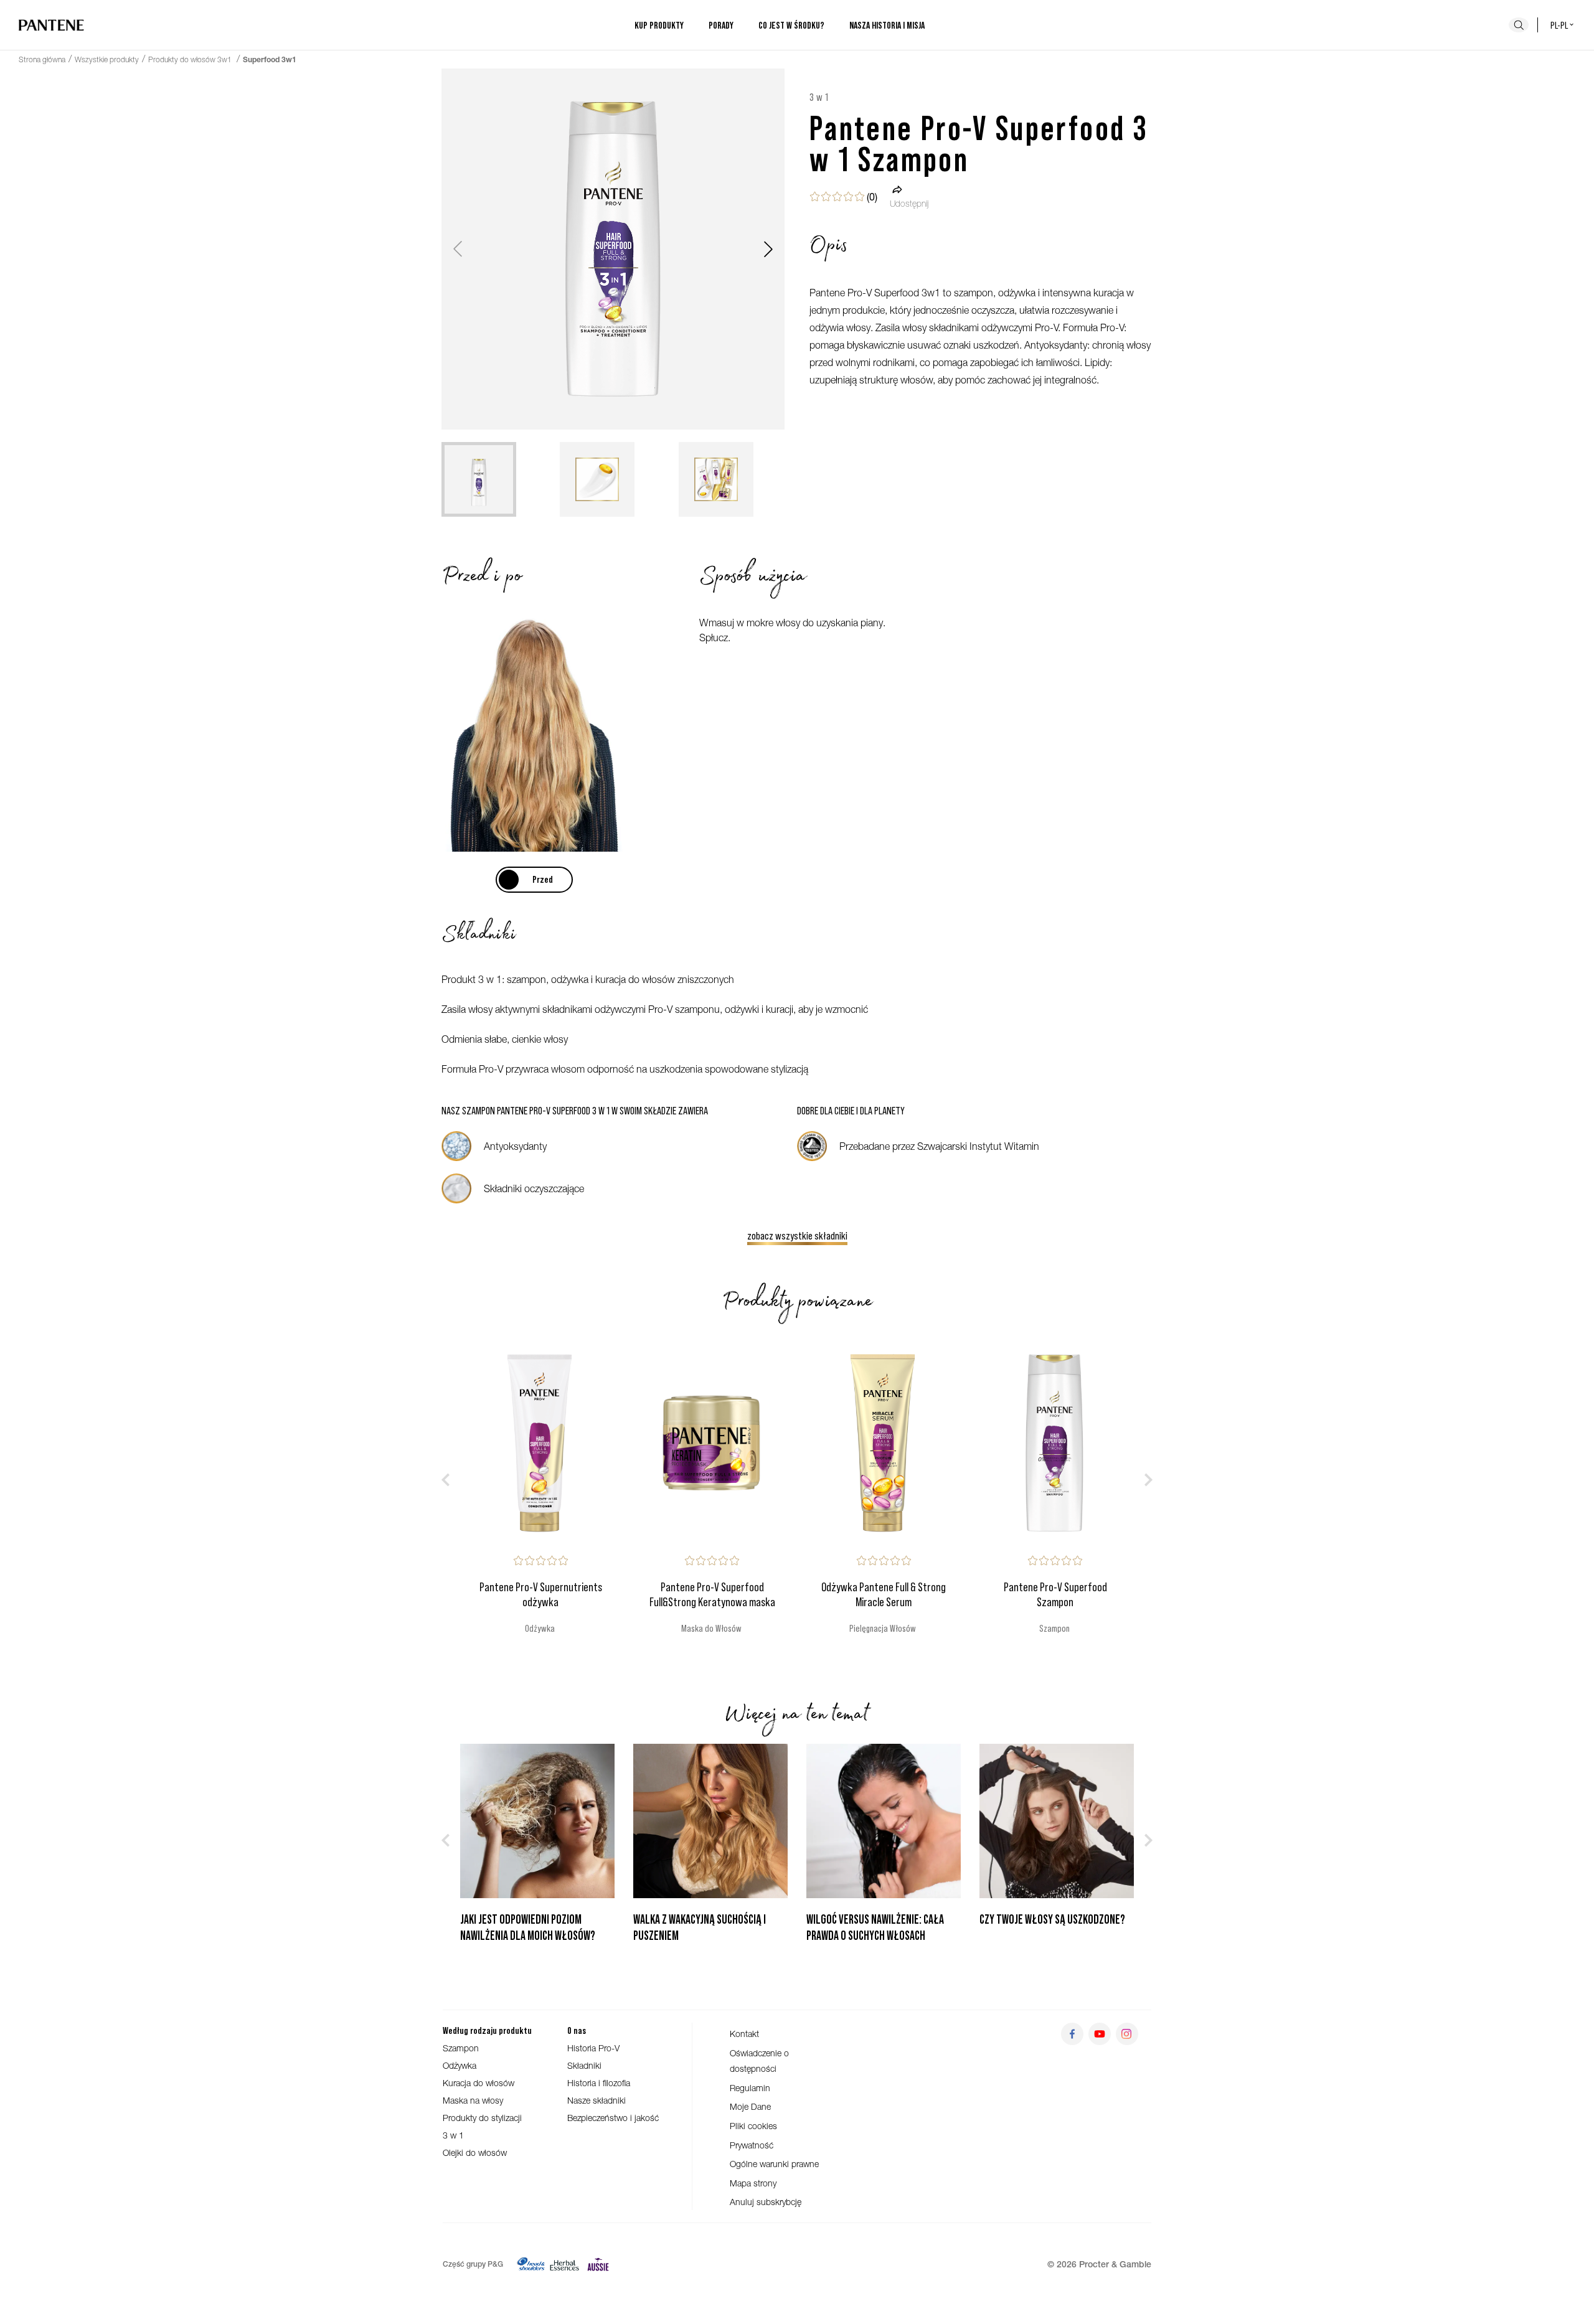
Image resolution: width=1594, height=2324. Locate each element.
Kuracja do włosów (479, 2083)
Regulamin (750, 2088)
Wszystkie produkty (107, 59)
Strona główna (42, 59)
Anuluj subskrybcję (766, 2202)
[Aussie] (598, 2264)
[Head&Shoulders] (531, 2264)
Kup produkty (659, 25)
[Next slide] (768, 249)
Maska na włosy (473, 2100)
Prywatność (752, 2145)
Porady (721, 25)
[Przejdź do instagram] (1127, 2034)
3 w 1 (453, 2135)
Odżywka (460, 2065)
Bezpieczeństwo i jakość (613, 2118)
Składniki (584, 2065)
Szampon (461, 2048)
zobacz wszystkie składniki (797, 1235)
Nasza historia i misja (887, 25)
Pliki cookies (753, 2126)
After (533, 879)
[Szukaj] (1519, 25)
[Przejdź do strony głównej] (51, 25)
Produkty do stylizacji (482, 2118)
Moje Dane (750, 2106)
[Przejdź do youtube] (1100, 2034)
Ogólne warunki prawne (774, 2164)
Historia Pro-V (593, 2048)
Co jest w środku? (791, 25)
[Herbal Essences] (564, 2264)
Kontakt (744, 2034)
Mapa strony (753, 2183)
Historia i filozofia (599, 2083)
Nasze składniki (597, 2100)
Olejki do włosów (475, 2152)
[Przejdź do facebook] (1072, 2034)
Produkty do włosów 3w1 (191, 59)
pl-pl (1559, 25)
